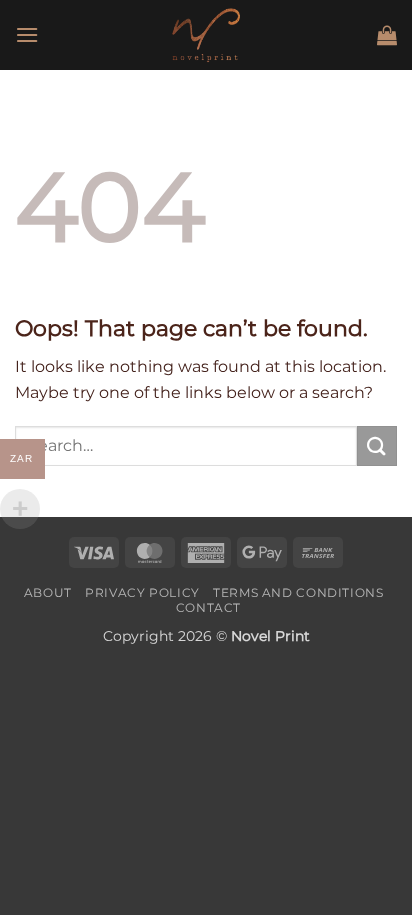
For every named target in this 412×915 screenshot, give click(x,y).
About (48, 592)
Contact (208, 607)
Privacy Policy (142, 592)
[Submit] (377, 445)
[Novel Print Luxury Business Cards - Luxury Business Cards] (206, 35)
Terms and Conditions (298, 592)
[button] (27, 34)
